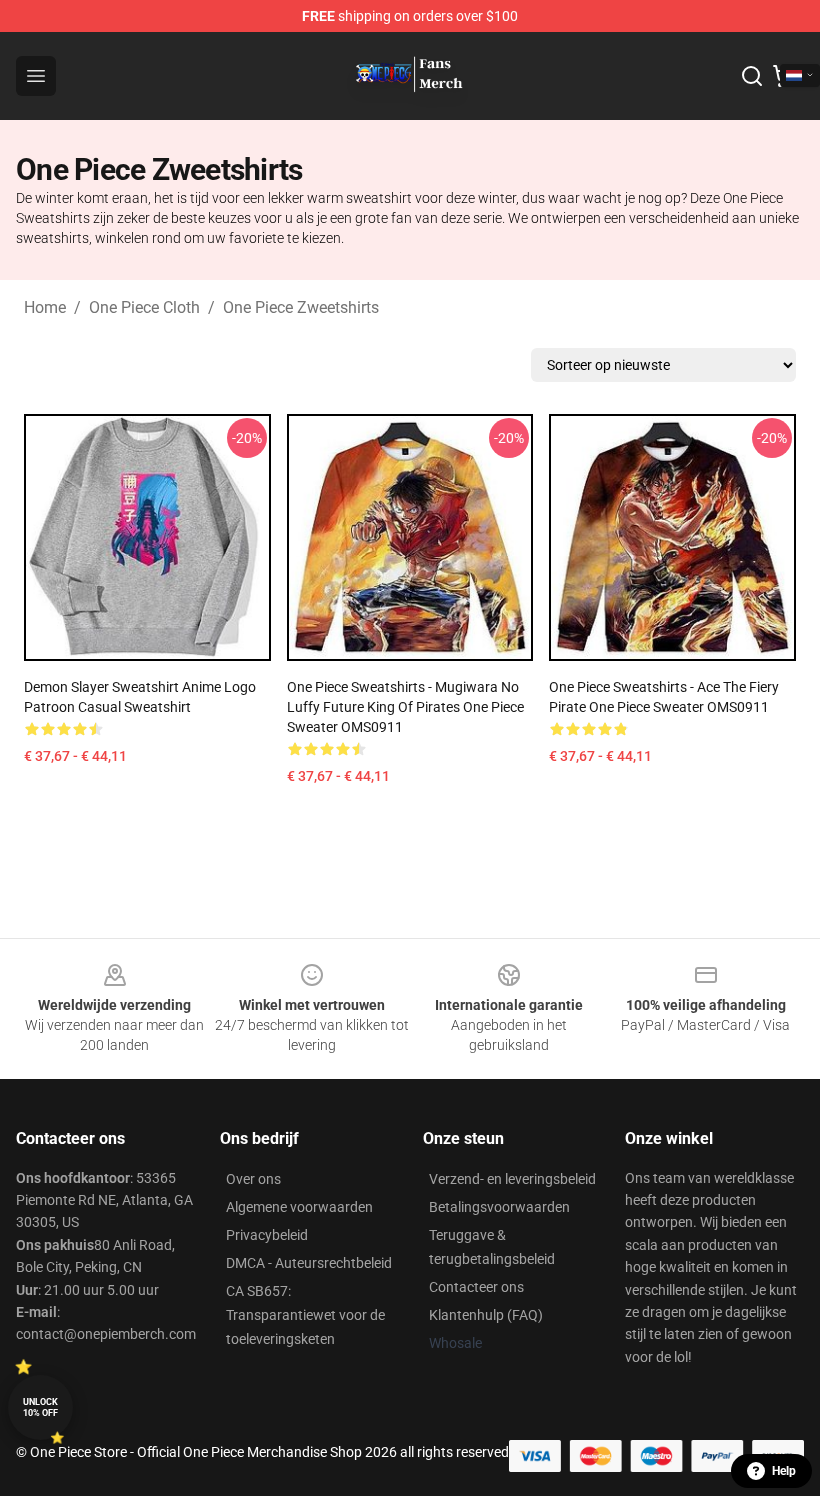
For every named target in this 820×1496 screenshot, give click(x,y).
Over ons (253, 1179)
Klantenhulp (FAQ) (486, 1315)
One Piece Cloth (144, 307)
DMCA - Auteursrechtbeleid (309, 1263)
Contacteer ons (476, 1287)
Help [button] (784, 1471)
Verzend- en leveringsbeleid (512, 1179)
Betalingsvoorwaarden (499, 1207)
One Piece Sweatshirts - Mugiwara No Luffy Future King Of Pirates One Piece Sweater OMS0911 (405, 707)
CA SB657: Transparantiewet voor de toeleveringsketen (305, 1315)
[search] (752, 76)
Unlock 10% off (40, 1407)
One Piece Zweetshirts (301, 307)
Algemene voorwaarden (299, 1207)
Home (45, 307)
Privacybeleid (267, 1235)
